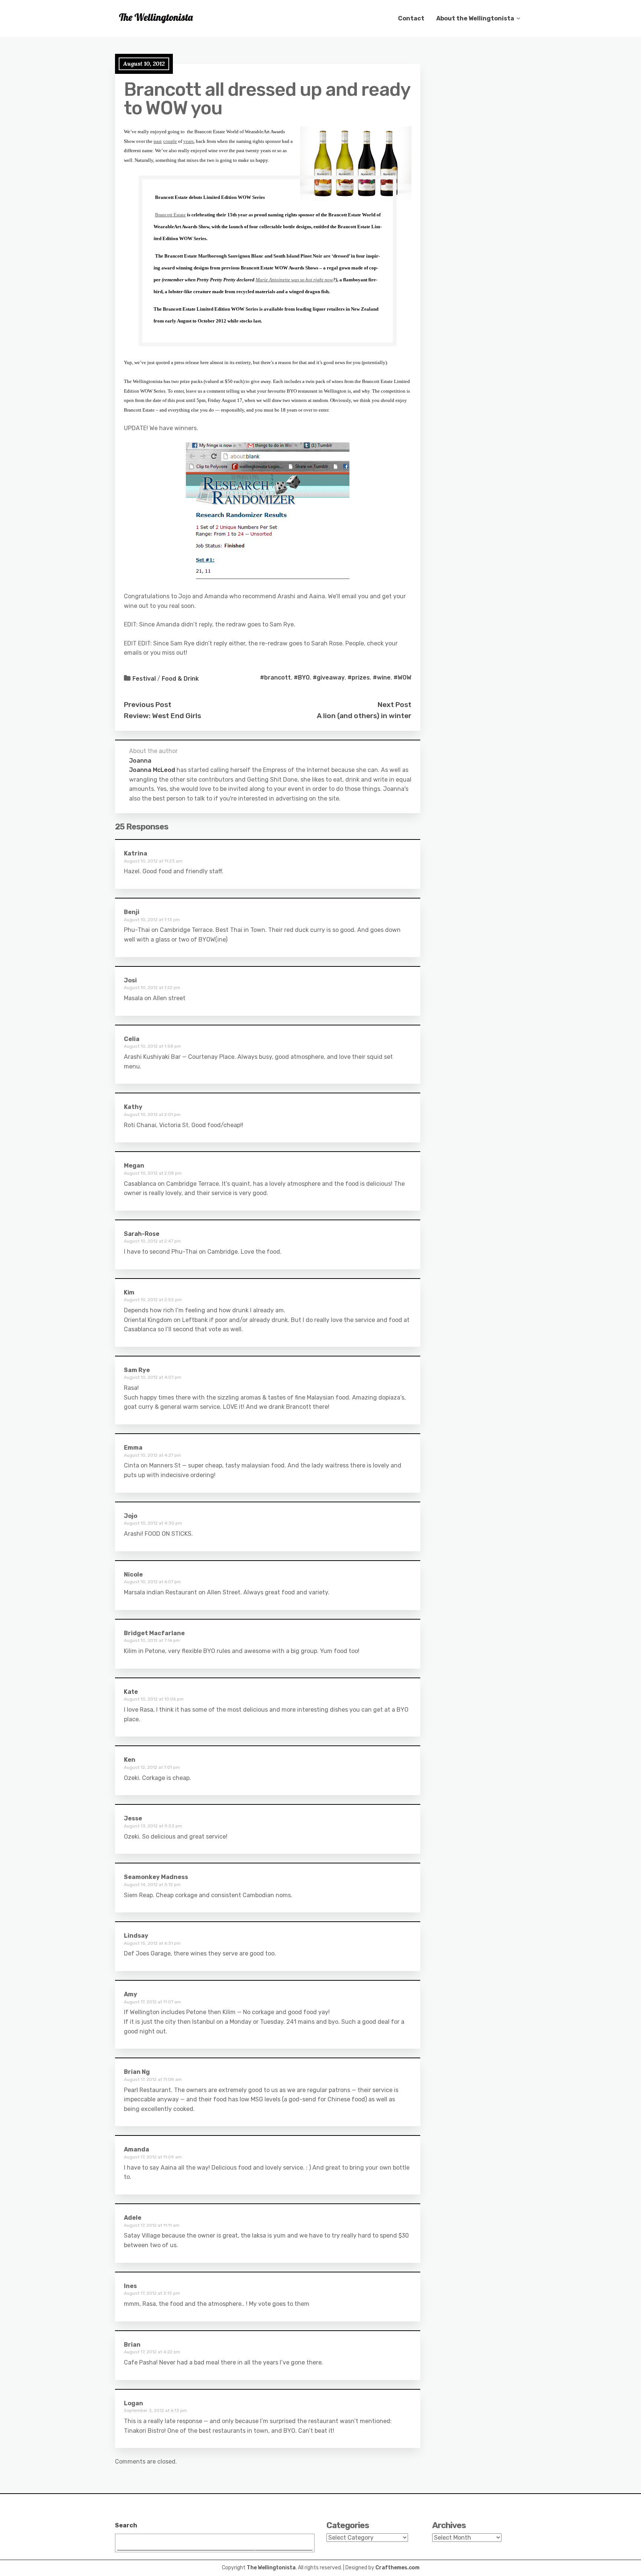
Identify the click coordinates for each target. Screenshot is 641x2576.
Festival (144, 679)
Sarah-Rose (142, 1234)
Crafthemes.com (397, 2568)
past (158, 141)
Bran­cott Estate (170, 215)
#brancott (275, 677)
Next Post (395, 705)
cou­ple (170, 141)
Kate (131, 1692)
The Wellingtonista (271, 2568)
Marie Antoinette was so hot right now (294, 280)
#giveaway (329, 677)
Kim (129, 1292)
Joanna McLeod (152, 770)
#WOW (402, 677)
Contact (411, 18)
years (188, 141)
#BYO (302, 677)
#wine (382, 677)
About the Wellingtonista (475, 18)
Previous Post (148, 705)
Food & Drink (180, 679)
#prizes (359, 677)
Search (126, 2525)
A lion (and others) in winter (364, 716)
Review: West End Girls (162, 716)
